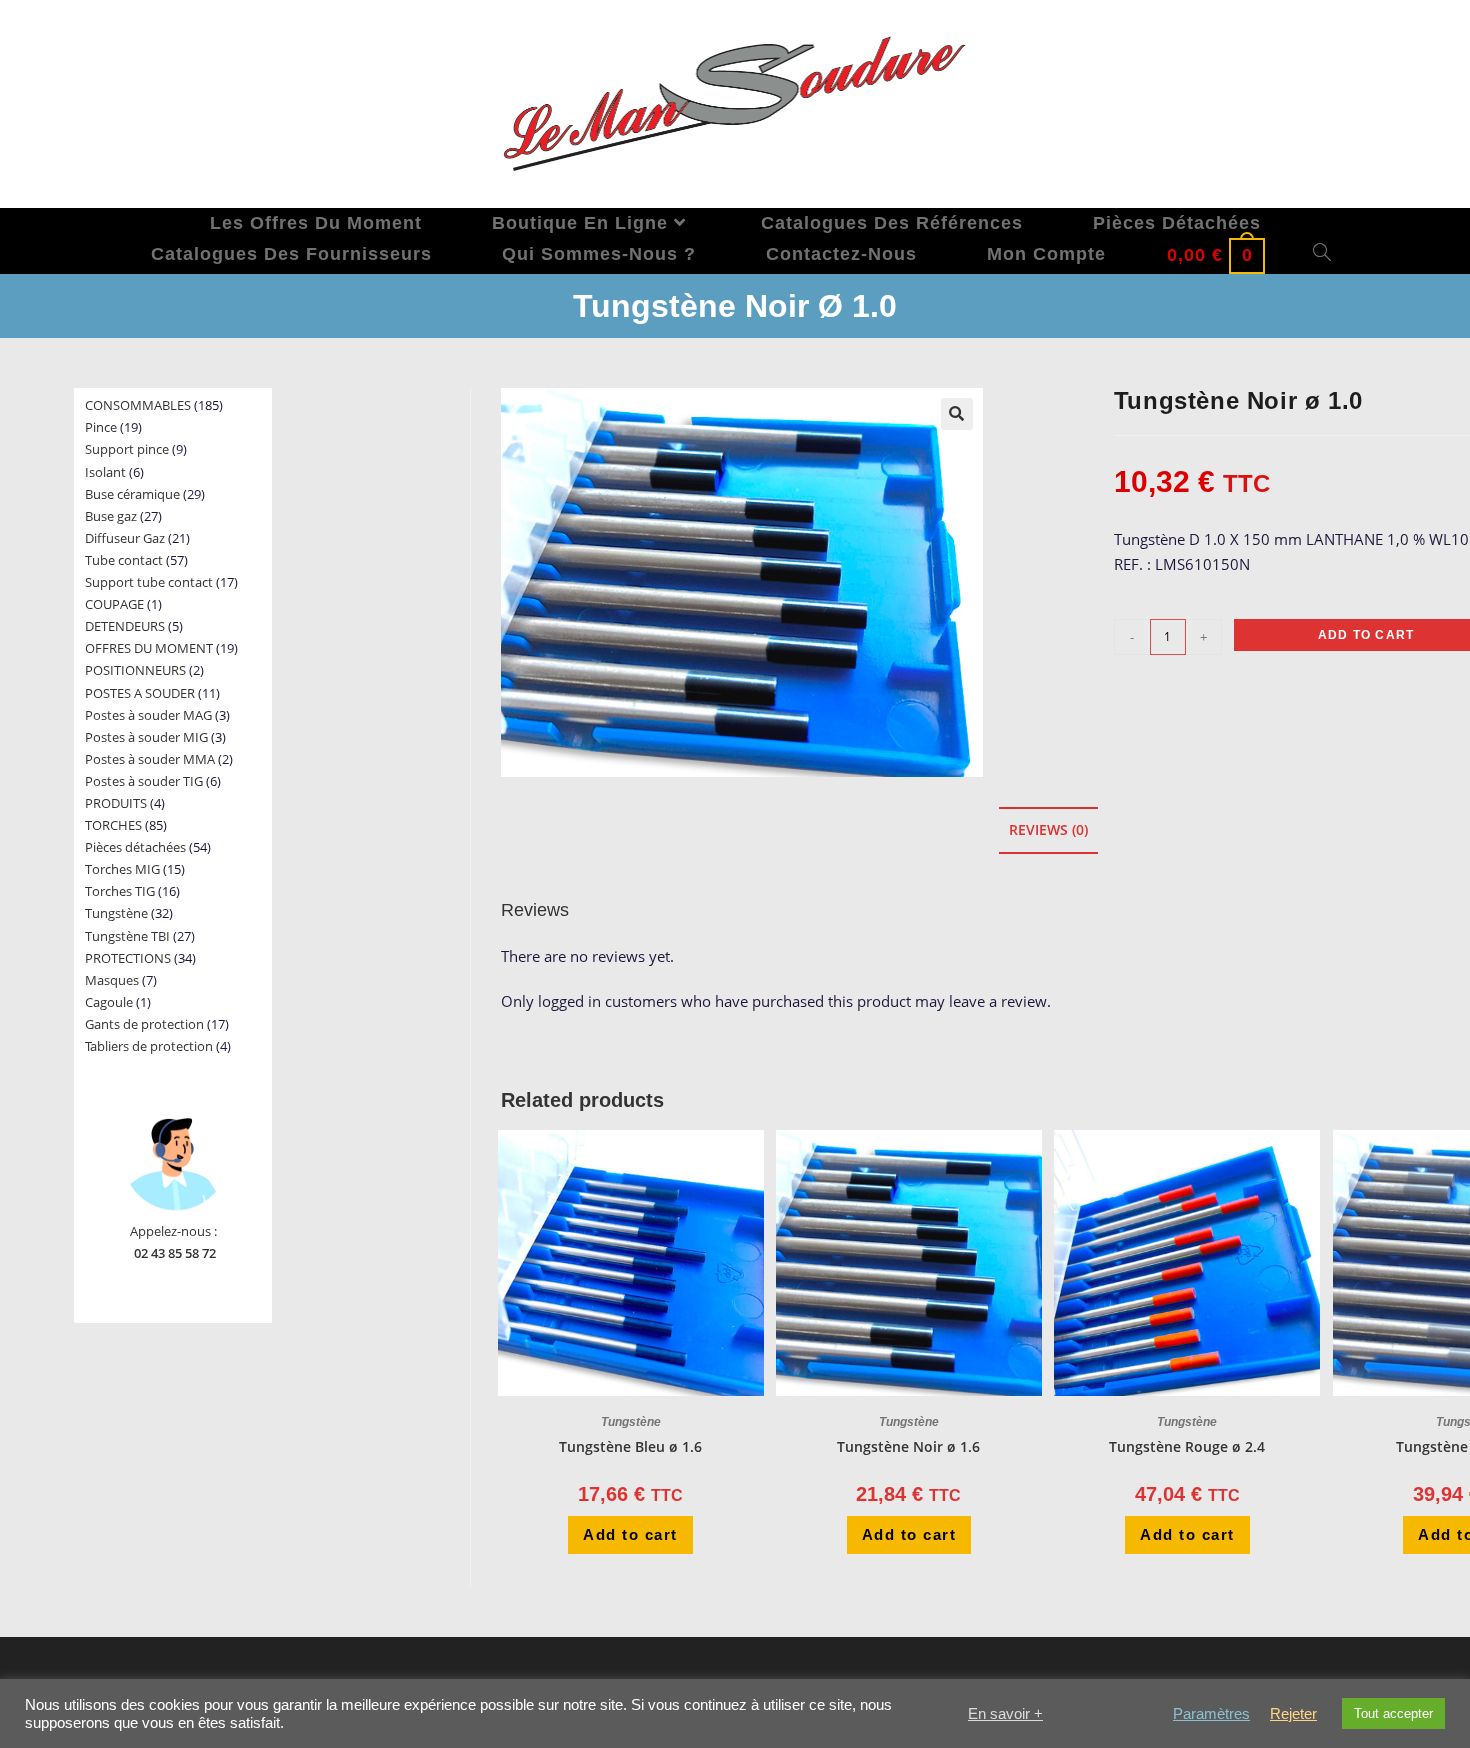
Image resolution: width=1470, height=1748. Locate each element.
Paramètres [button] (1211, 1714)
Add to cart (630, 1534)
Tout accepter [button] (1393, 1713)
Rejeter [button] (1293, 1714)
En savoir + (1005, 1714)
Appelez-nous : (173, 1231)
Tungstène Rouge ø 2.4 (1187, 1446)
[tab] (1048, 830)
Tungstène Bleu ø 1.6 (630, 1446)
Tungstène (631, 1422)
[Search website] (1322, 254)
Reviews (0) (1048, 830)
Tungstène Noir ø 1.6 (908, 1446)
